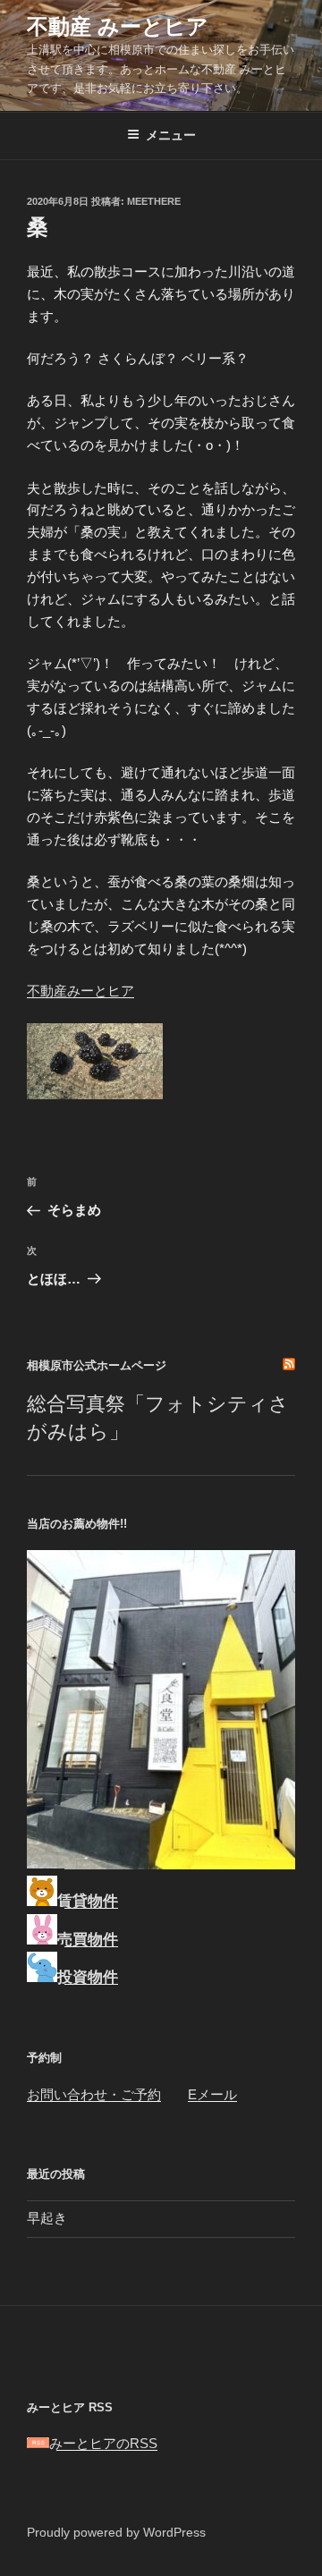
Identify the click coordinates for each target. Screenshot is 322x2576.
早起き (47, 2218)
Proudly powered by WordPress (116, 2532)
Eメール (212, 2094)
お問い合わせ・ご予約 (94, 2094)
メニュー (171, 135)
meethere (154, 201)
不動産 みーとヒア (118, 26)
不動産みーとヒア (80, 991)
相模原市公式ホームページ (97, 1365)
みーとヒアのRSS (103, 2443)
